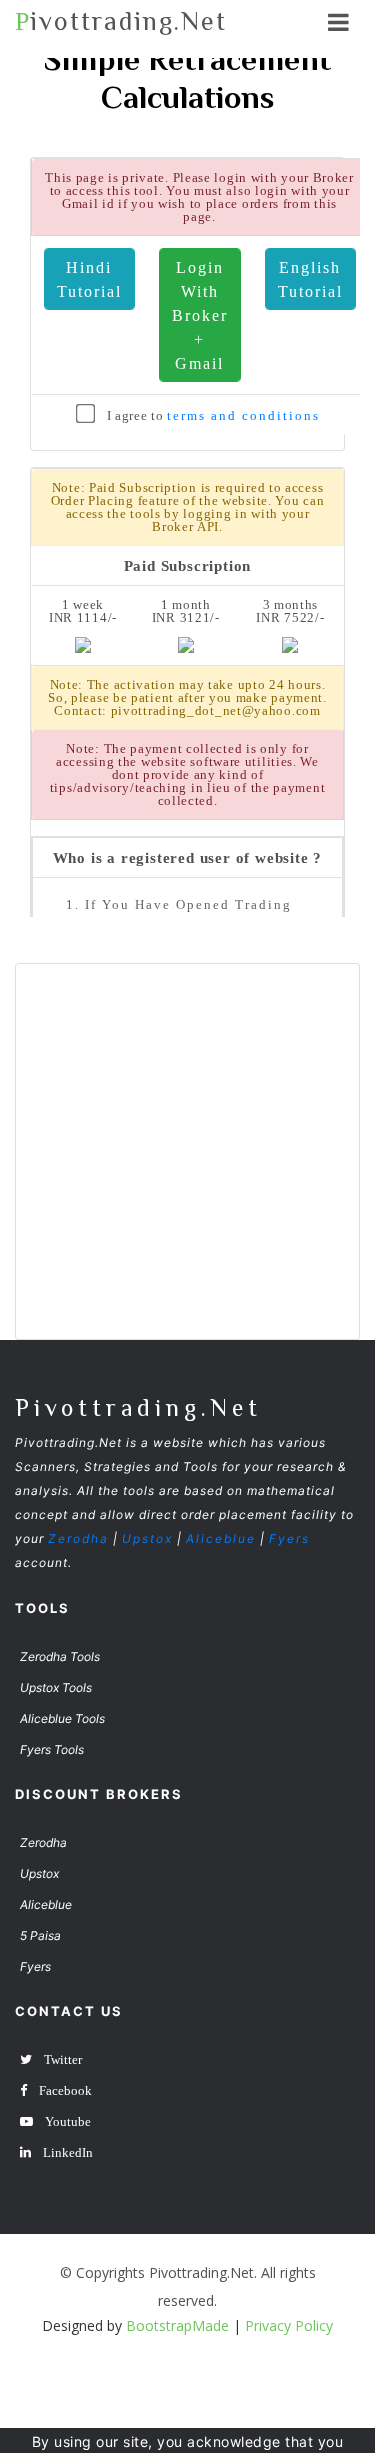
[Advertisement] (187, 1151)
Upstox (147, 1538)
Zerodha (78, 1538)
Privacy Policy (289, 2325)
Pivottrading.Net (138, 1407)
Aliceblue (221, 1538)
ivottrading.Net (121, 21)
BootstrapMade (177, 2325)
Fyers (289, 1538)
